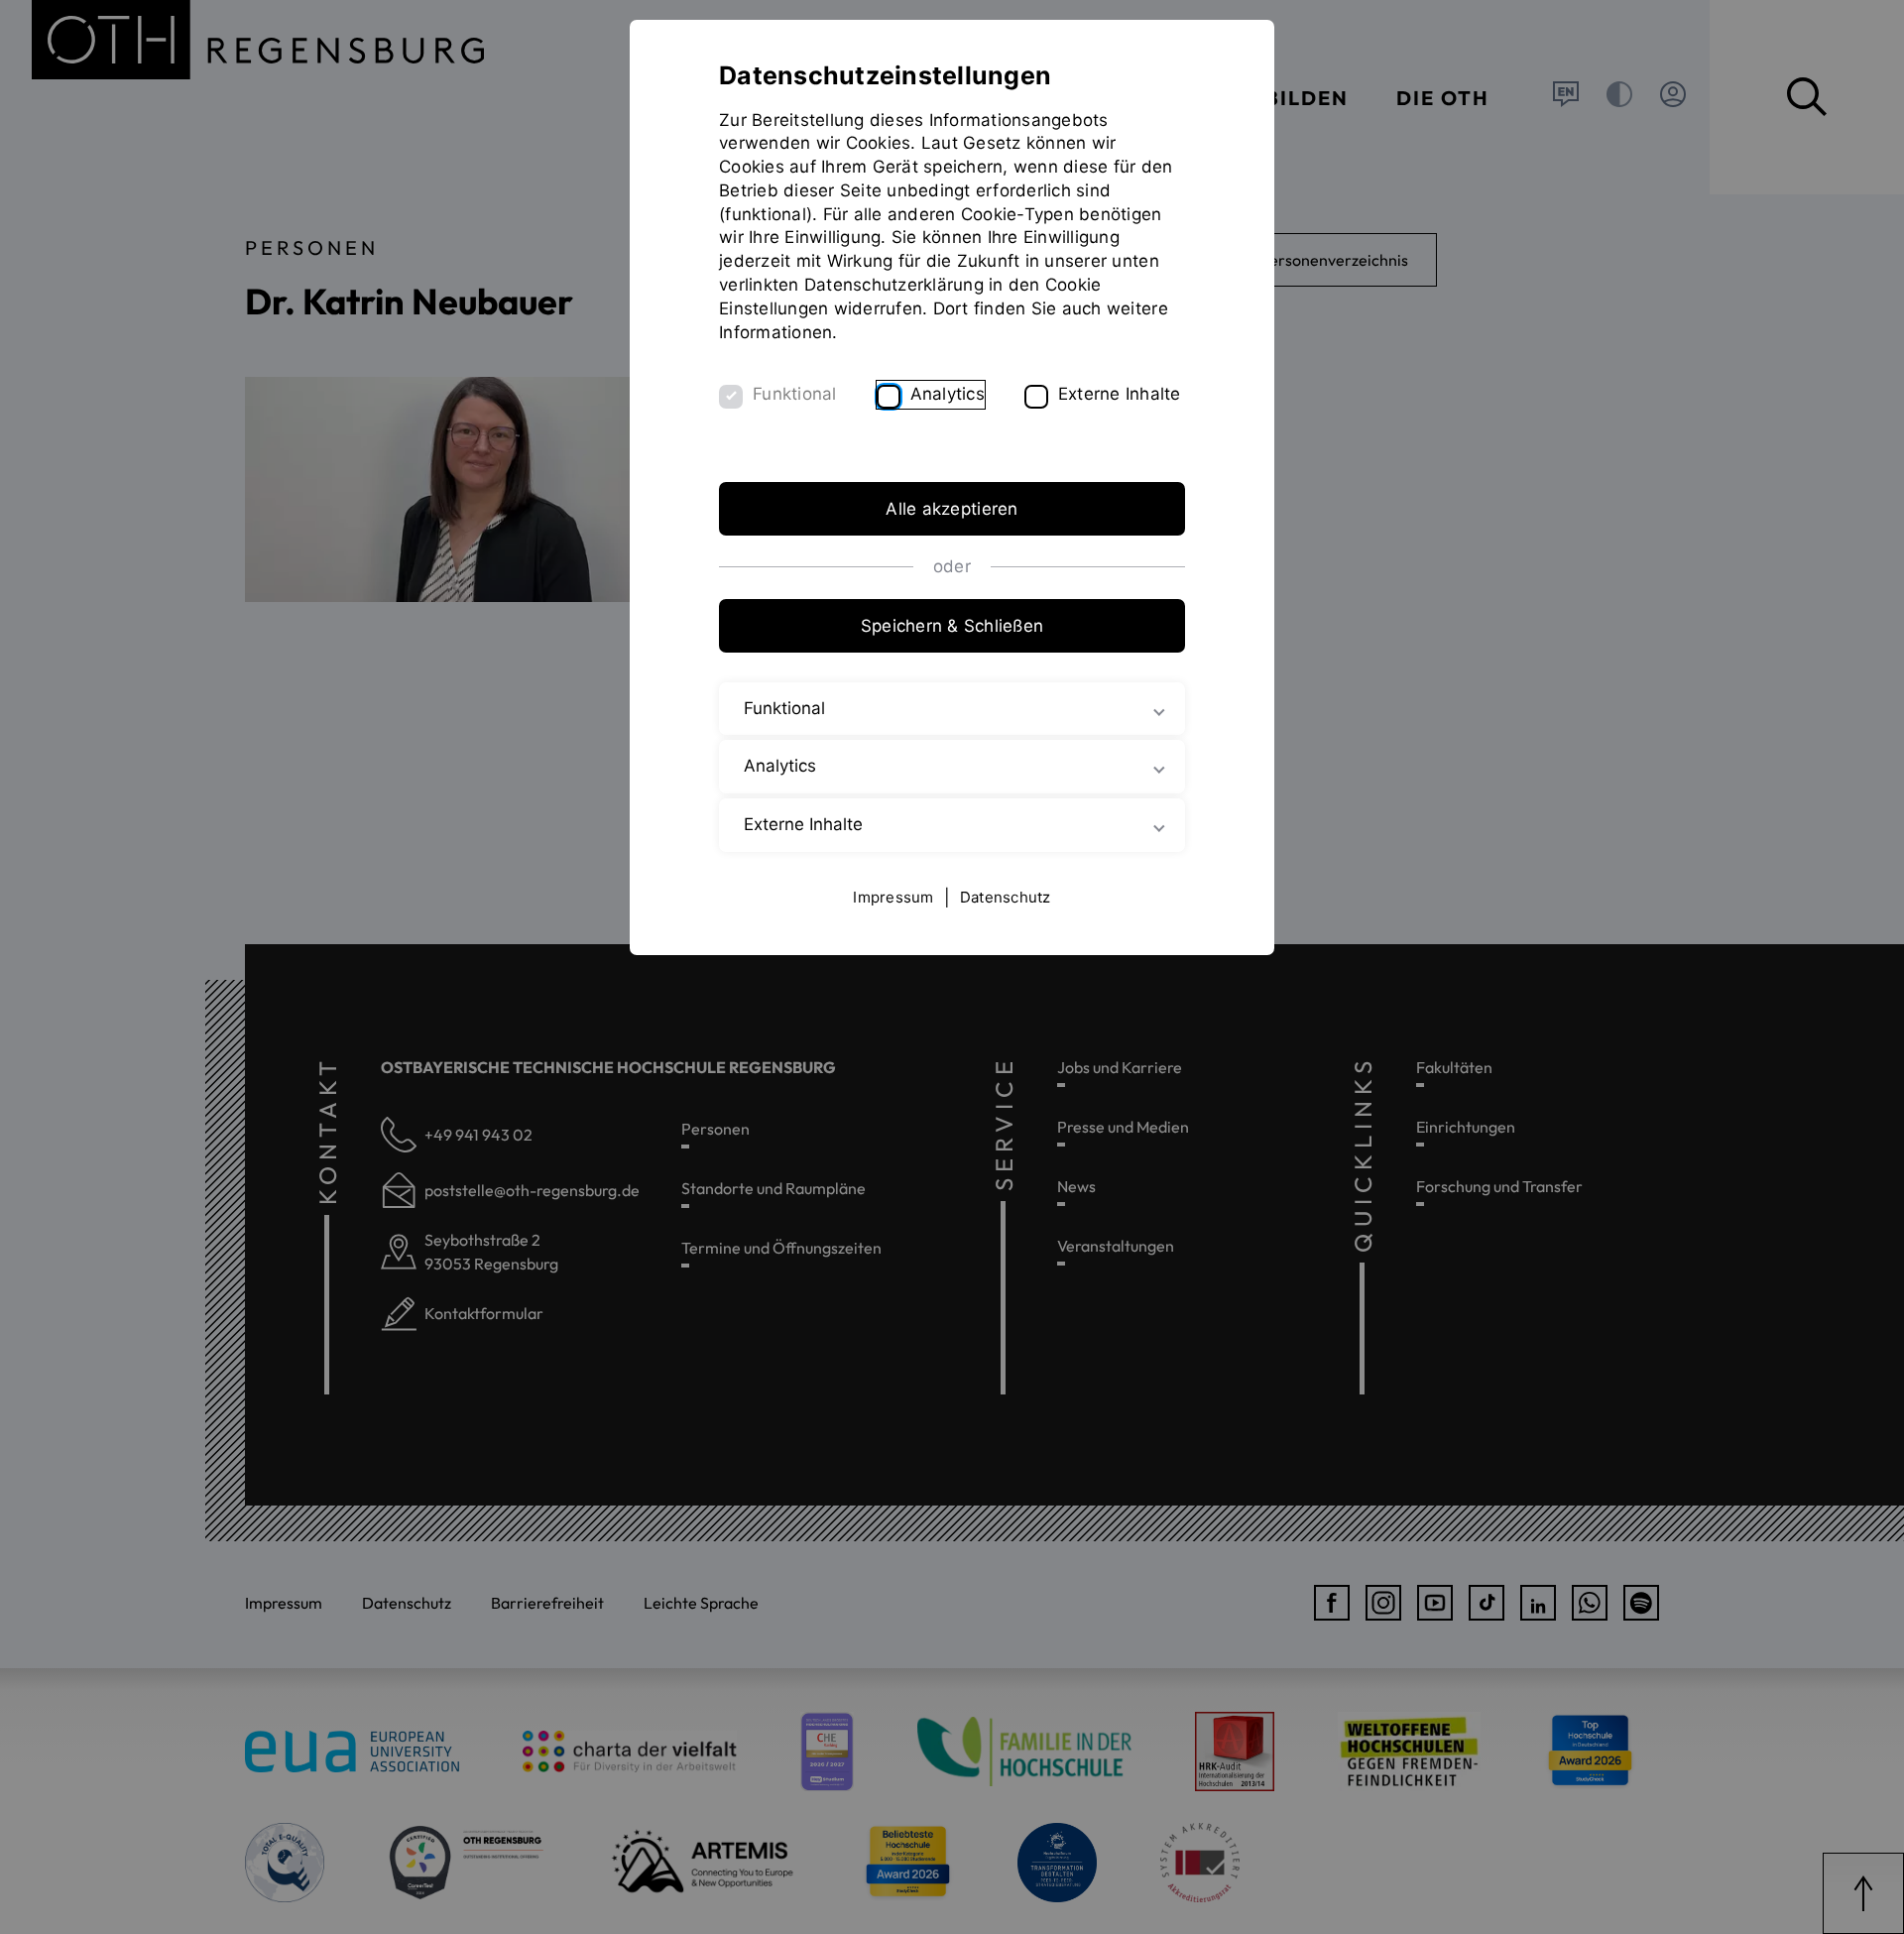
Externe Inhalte (1120, 394)
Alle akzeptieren (952, 509)
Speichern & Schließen (952, 626)
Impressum (893, 897)
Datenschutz (1006, 897)
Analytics (948, 394)
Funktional (795, 394)
